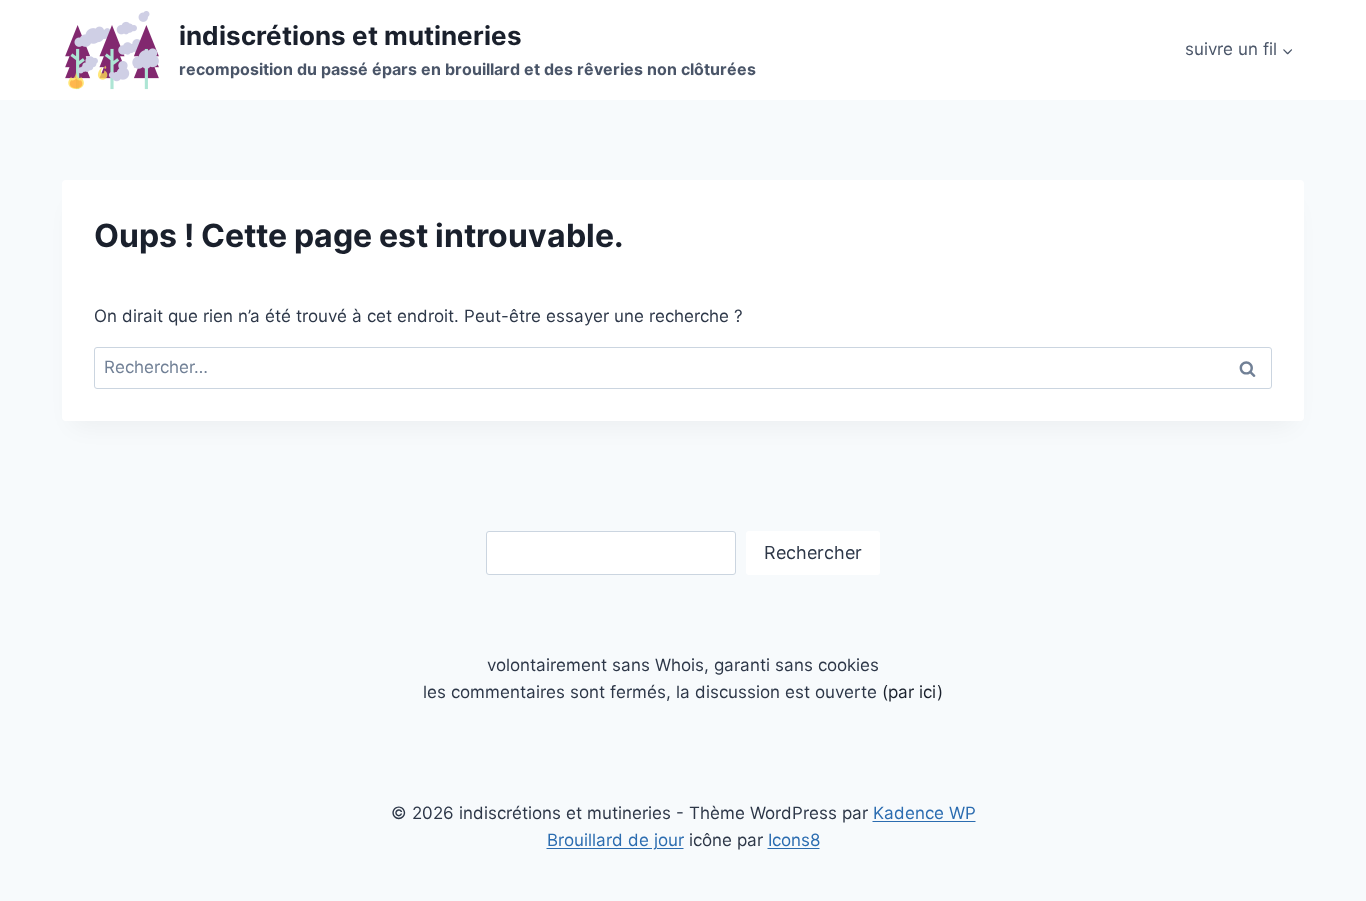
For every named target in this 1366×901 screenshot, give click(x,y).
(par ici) (912, 692)
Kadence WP (924, 813)
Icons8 (794, 840)
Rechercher (813, 552)
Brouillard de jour (615, 840)
